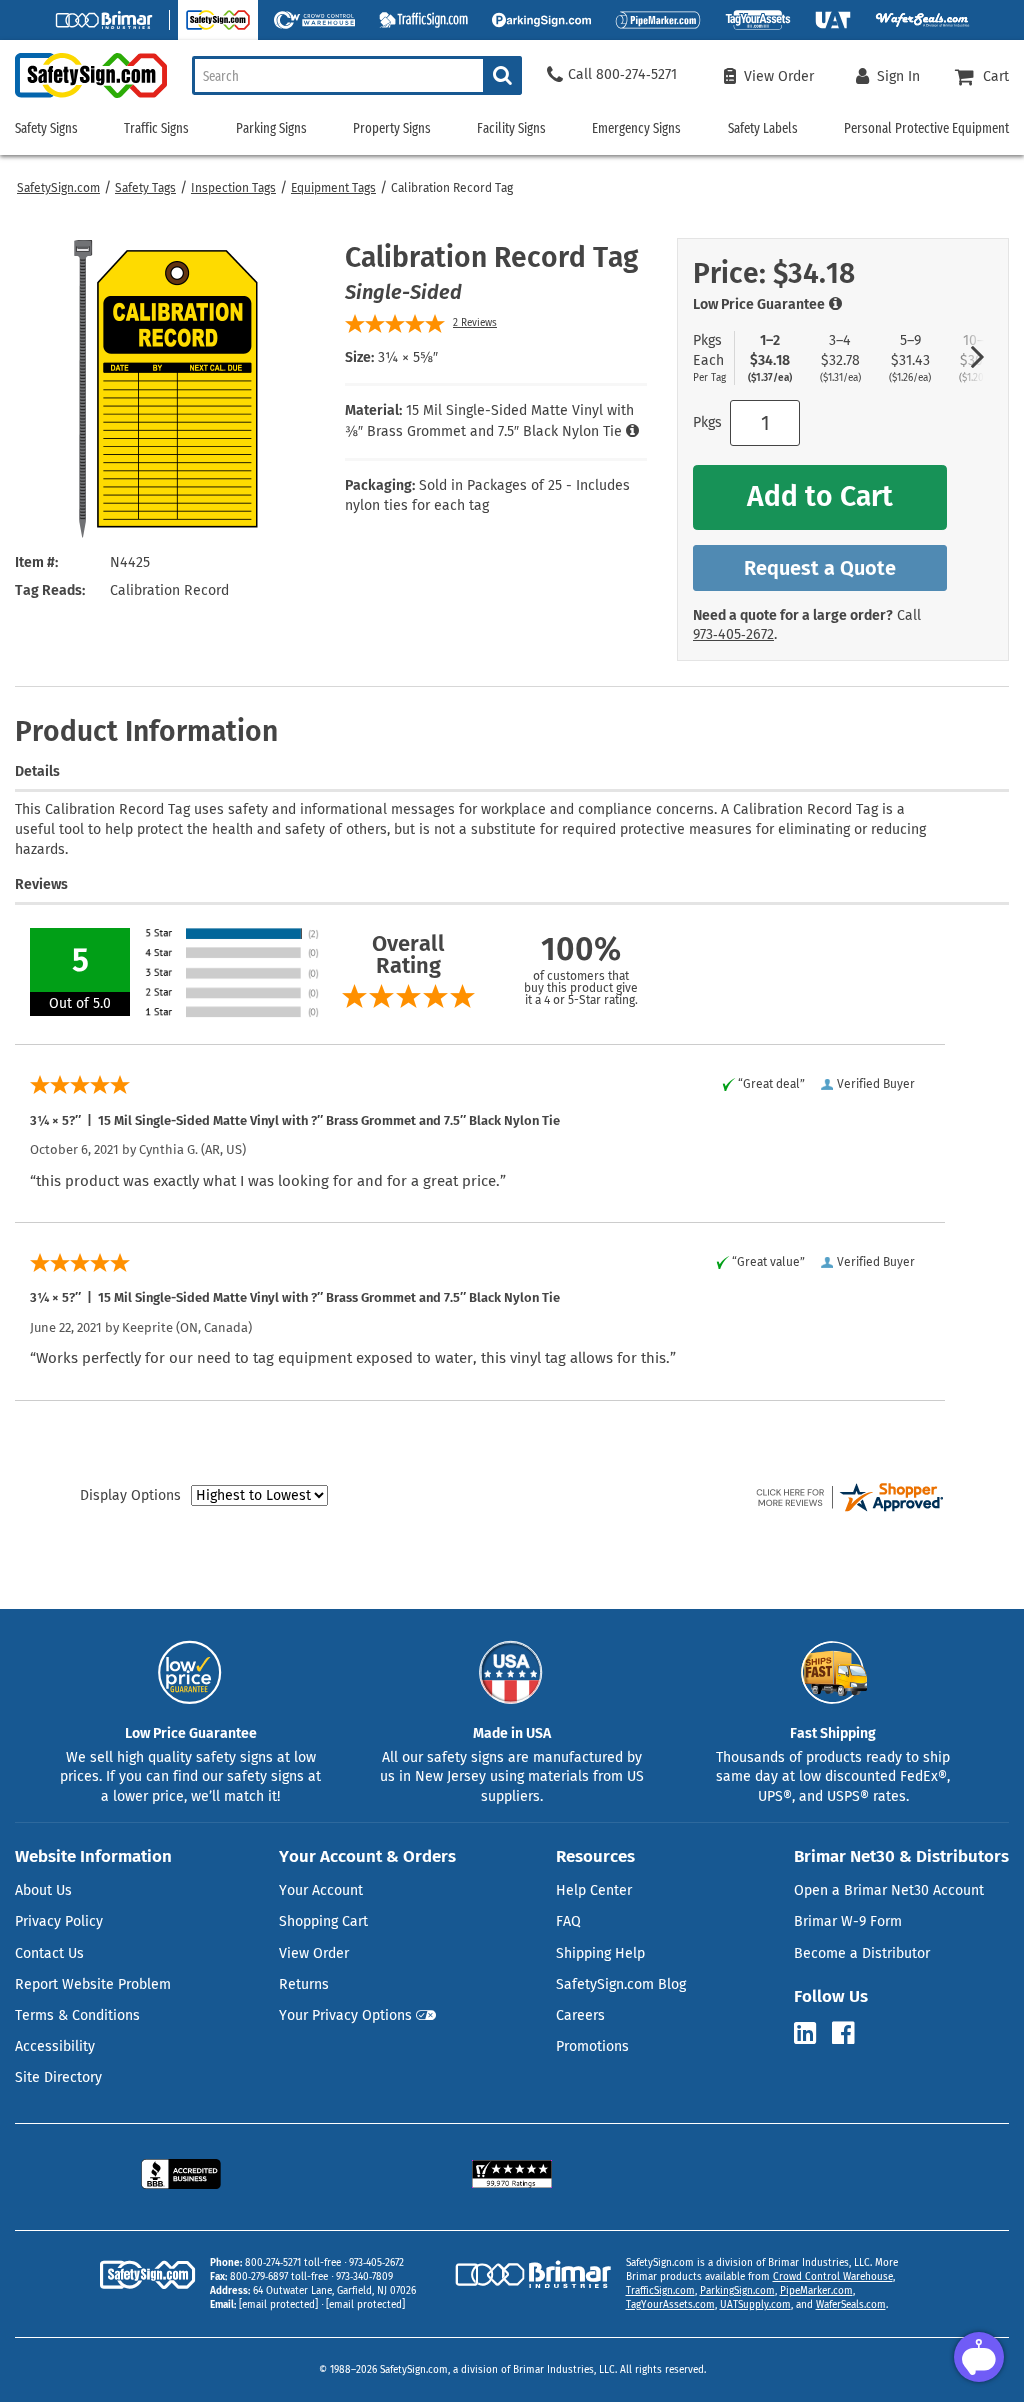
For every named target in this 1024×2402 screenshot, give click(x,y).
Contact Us (49, 1953)
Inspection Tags (233, 188)
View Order (314, 1953)
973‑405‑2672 (733, 634)
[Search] (502, 75)
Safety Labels (763, 128)
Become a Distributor (862, 1953)
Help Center (594, 1890)
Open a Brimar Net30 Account (889, 1890)
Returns (304, 1984)
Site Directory (58, 2077)
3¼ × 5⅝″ (408, 357)
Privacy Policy (59, 1921)
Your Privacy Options (345, 2015)
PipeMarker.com (816, 2291)
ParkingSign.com (737, 2291)
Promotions (592, 2046)
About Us (43, 1890)
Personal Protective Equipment (926, 128)
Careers (580, 2015)
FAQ (568, 1921)
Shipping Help (600, 1953)
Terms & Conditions (77, 2015)
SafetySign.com (58, 188)
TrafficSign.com (660, 2291)
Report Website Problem (93, 1984)
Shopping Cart (323, 1921)
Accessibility (55, 2046)
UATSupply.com (755, 2305)
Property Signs (392, 128)
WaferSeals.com (851, 2305)
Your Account (321, 1890)
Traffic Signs (156, 128)
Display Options (130, 1495)
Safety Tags (145, 188)
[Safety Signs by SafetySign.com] (83, 97)
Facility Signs (511, 128)
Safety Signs (46, 128)
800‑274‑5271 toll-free (293, 2263)
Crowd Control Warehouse (833, 2277)
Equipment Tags (333, 188)
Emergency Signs (636, 128)
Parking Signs (271, 128)
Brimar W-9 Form (848, 1921)
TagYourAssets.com (670, 2305)
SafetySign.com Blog (621, 1984)
